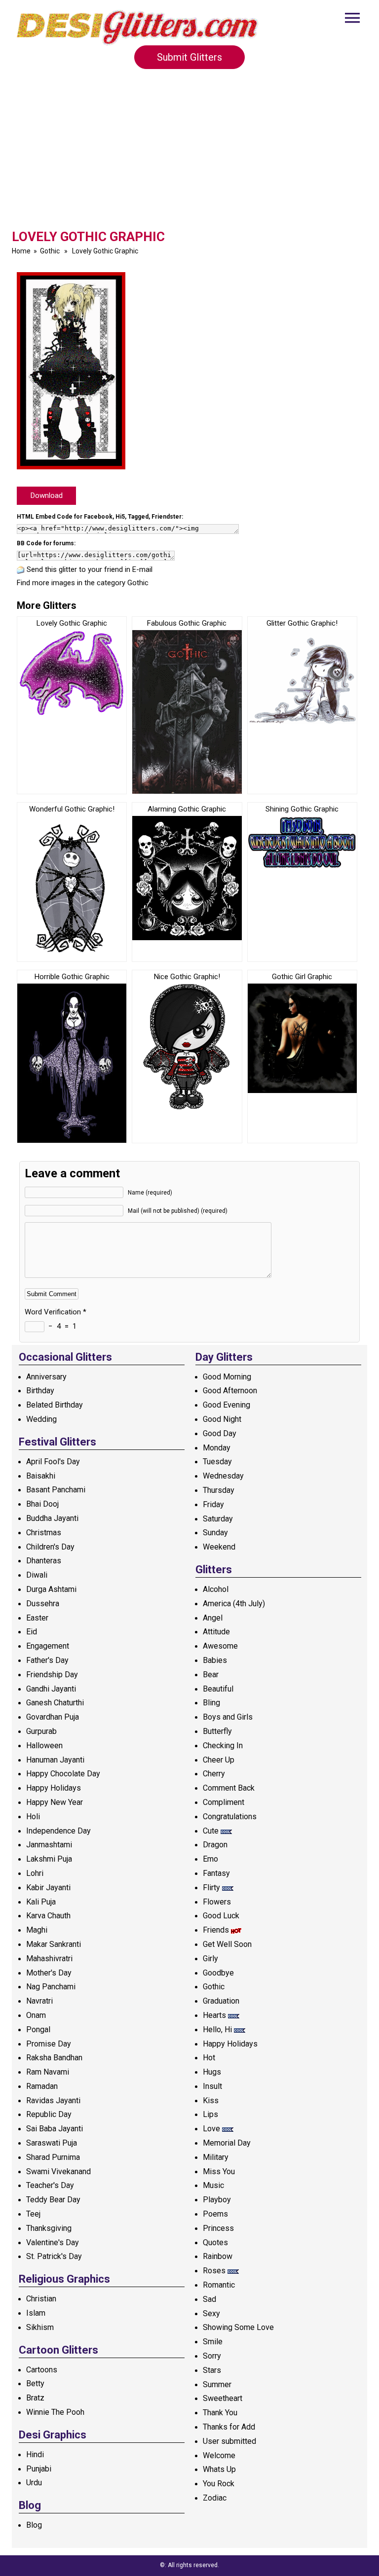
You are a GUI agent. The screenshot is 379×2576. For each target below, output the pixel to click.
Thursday (219, 1490)
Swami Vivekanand (58, 2171)
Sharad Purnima (53, 2157)
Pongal (38, 2029)
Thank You (220, 2413)
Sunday (215, 1533)
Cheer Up (219, 1760)
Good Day (220, 1433)
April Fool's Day (53, 1462)
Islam (36, 2313)
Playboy (217, 2200)
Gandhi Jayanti (51, 1689)
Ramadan (42, 2086)
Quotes (215, 2242)
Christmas (44, 1533)
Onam (36, 2015)
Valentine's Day (53, 2242)
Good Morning (227, 1377)
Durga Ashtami (51, 1589)
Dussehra (43, 1604)
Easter (37, 1618)
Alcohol (216, 1589)
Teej (33, 2214)
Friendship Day (52, 1675)
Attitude (216, 1632)
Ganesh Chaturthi (55, 1703)
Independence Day (58, 1831)
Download (47, 495)
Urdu (34, 2483)
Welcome (219, 2455)
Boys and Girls (228, 1717)
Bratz (35, 2398)
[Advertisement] (189, 155)
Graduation (221, 2001)
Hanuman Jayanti (55, 1760)
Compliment (224, 1802)
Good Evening (227, 1405)
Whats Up (219, 2469)
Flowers (217, 1902)
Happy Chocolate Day (63, 1774)
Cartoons (42, 2370)
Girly (210, 1958)
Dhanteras (44, 1561)
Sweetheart (223, 2398)
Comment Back (229, 1788)
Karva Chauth (48, 1916)
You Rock (219, 2484)
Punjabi (39, 2469)
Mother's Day (49, 1973)
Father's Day (47, 1660)
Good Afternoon (230, 1391)
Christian (41, 2299)
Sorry (212, 2356)
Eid (32, 1632)
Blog (34, 2525)
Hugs (212, 2072)
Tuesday (217, 1462)
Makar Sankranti (54, 1944)
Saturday (218, 1519)
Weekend (219, 1547)
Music (213, 2185)
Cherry (214, 1774)
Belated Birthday (55, 1405)
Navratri (39, 2001)
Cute (211, 1831)
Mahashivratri (49, 1958)
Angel (213, 1618)
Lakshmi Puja (49, 1859)
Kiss (211, 2100)
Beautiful (218, 1689)
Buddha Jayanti (52, 1518)
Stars (212, 2370)
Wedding (41, 1419)
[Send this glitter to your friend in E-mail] (21, 569)
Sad (209, 2299)
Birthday (40, 1391)
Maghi (37, 1930)
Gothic (50, 251)
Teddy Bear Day (53, 2200)
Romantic (219, 2285)
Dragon (215, 1845)
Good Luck (221, 1916)
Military (216, 2157)
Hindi (35, 2454)
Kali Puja (41, 1902)
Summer (217, 2384)
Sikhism (40, 2327)
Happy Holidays (54, 1788)
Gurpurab (41, 1731)
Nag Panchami (51, 1987)
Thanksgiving (49, 2228)
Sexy (211, 2313)
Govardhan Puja (53, 1717)
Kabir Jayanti (48, 1888)
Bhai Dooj (42, 1504)
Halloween (44, 1746)
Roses (214, 2271)
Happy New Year (55, 1802)
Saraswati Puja (52, 2143)
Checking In (223, 1746)
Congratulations (230, 1817)
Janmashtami (49, 1845)
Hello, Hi (217, 2029)
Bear (211, 1675)
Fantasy (216, 1873)
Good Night (222, 1419)
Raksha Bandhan (54, 2058)
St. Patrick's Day (54, 2256)
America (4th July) (234, 1604)
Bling (211, 1703)
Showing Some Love (238, 2327)
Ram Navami (48, 2072)
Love (211, 2129)
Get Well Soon (227, 1944)
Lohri (35, 1873)
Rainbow (218, 2256)
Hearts (214, 2015)
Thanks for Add (229, 2427)
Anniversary (46, 1377)
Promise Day (49, 2044)
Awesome (220, 1646)
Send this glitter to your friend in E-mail (90, 569)
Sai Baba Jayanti (55, 2129)
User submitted (229, 2441)
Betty (35, 2383)
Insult (212, 2086)
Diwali (37, 1575)
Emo (210, 1859)
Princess (218, 2228)
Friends (216, 1930)
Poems (215, 2214)
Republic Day (49, 2114)
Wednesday (223, 1476)
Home (21, 251)
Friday (213, 1504)
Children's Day (50, 1547)
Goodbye (218, 1973)
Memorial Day (227, 2143)
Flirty (211, 1888)
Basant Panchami (56, 1490)
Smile (213, 2342)
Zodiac (215, 2498)
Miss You (219, 2171)
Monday (217, 1448)
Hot (209, 2058)
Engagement (48, 1646)
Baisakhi (41, 1476)
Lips (210, 2114)
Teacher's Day (50, 2185)
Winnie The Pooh (55, 2412)
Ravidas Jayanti (53, 2100)
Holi (33, 1817)
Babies (215, 1660)
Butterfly (217, 1731)
